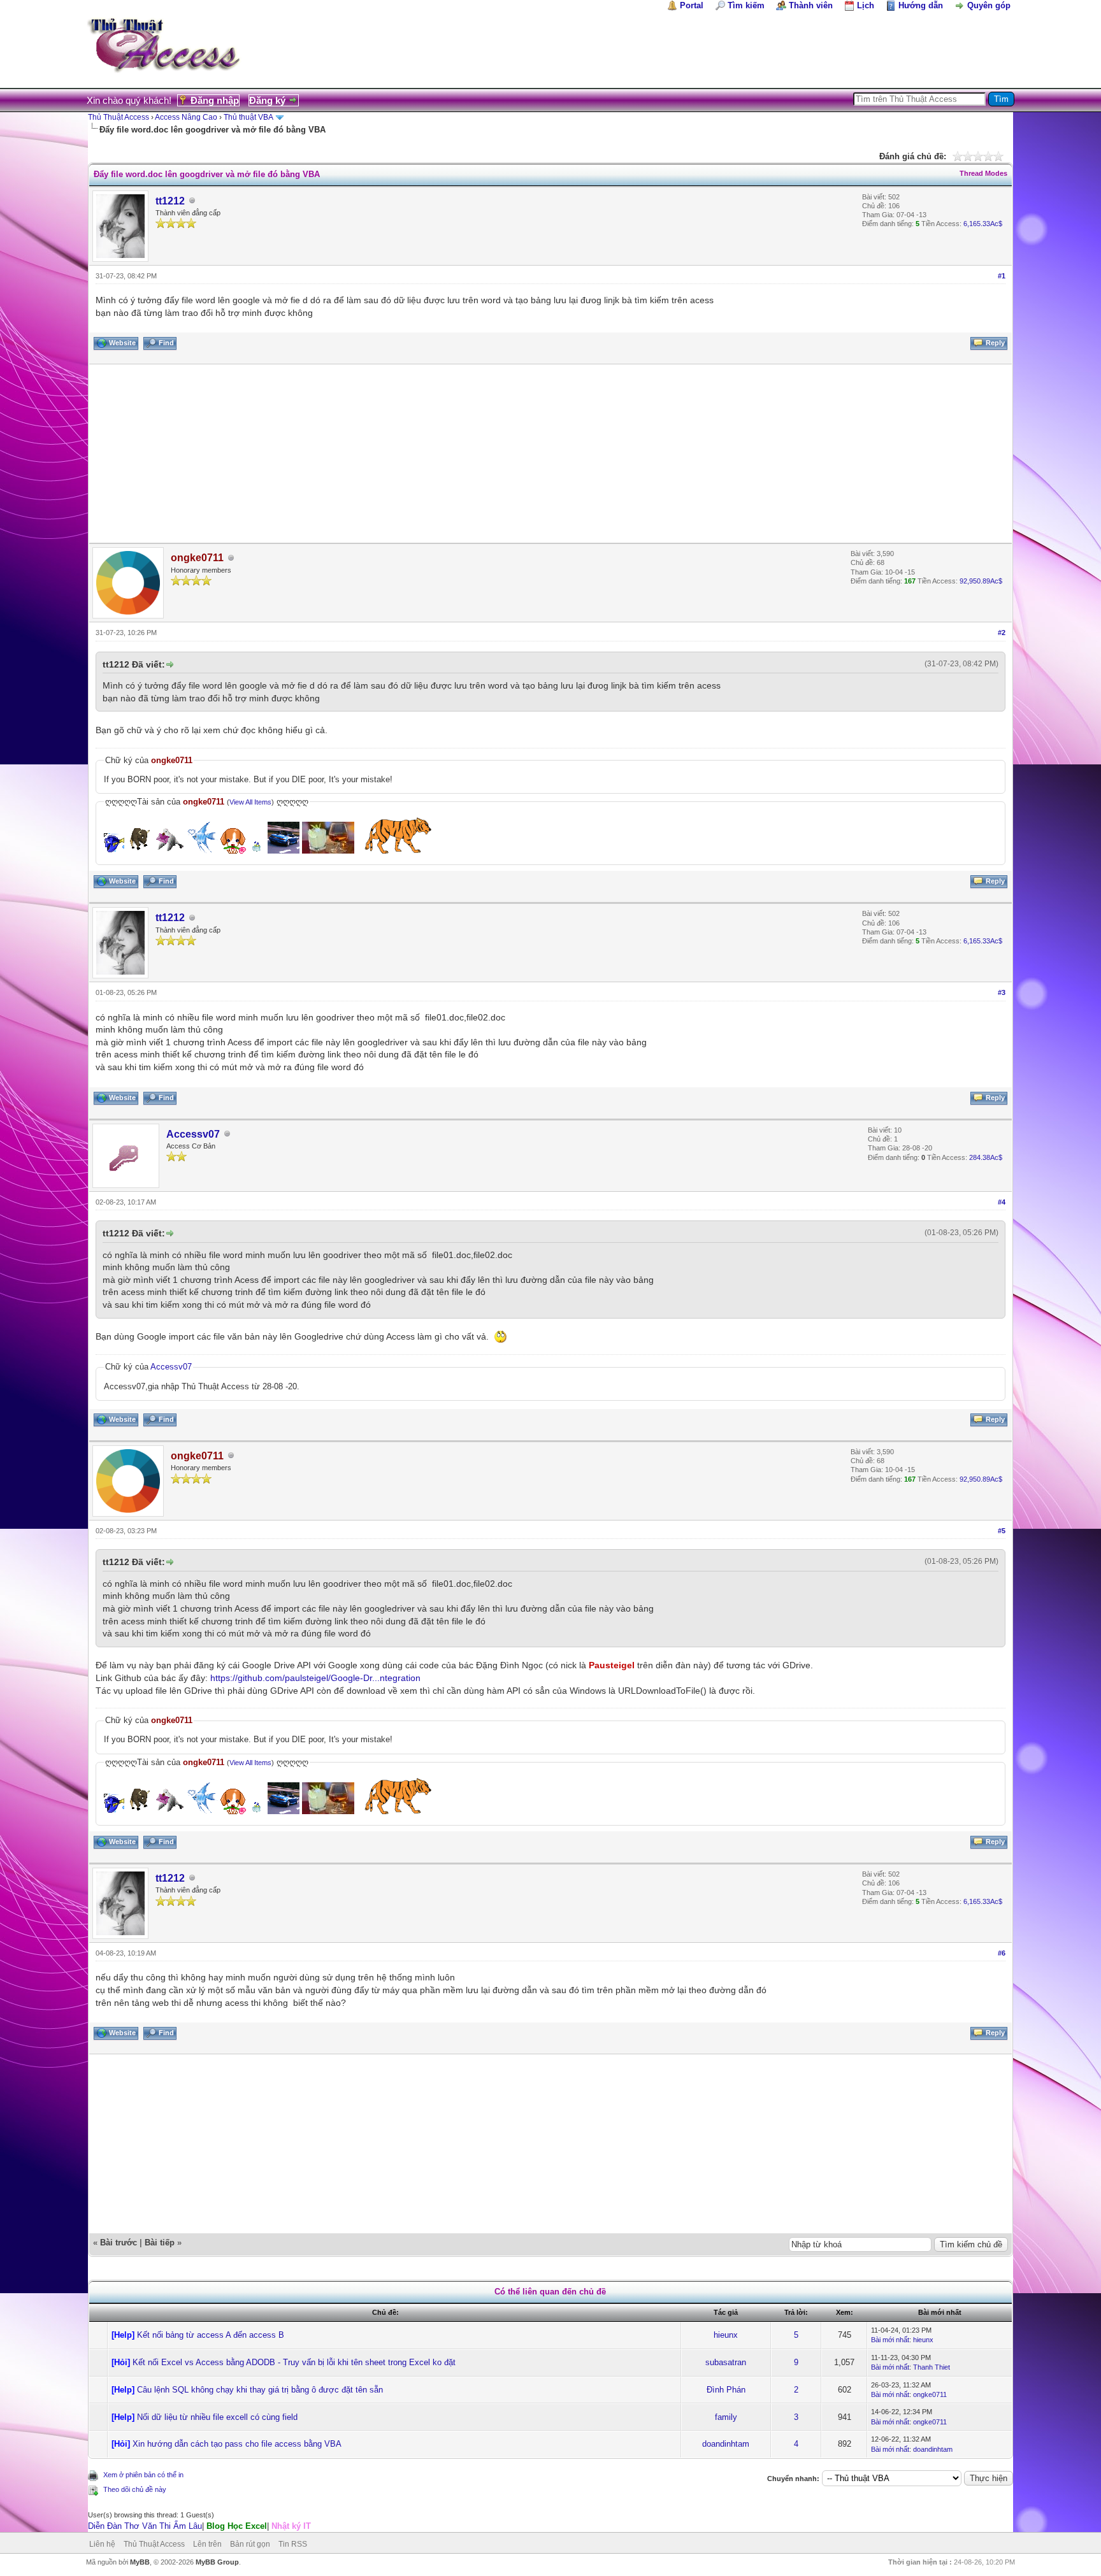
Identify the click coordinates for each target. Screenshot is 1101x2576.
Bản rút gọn (250, 2544)
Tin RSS (293, 2544)
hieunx (726, 2335)
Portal (692, 5)
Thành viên (811, 5)
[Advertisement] (471, 454)
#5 (1002, 1531)
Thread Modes (983, 173)
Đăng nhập (215, 100)
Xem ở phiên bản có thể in (143, 2475)
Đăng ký (267, 100)
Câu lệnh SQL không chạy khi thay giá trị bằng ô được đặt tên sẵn (260, 2390)
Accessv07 (193, 1134)
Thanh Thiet (932, 2367)
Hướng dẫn (921, 5)
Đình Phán (726, 2390)
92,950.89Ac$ (981, 581)
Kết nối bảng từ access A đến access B (211, 2335)
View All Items (250, 802)
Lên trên (207, 2544)
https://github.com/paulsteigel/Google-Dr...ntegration (315, 1678)
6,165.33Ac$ (983, 224)
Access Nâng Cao (186, 117)
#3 (1002, 992)
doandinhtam (726, 2444)
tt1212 (170, 201)
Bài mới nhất (890, 2340)
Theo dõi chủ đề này (135, 2489)
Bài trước (119, 2243)
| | (199, 2526)
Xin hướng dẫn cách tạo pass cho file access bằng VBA (237, 2444)
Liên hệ (102, 2544)
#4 (1002, 1202)
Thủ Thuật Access (119, 117)
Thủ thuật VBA (248, 117)
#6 (1002, 1953)
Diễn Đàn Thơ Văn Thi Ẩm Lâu (145, 2526)
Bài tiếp (160, 2243)
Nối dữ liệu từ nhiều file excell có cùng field (217, 2417)
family (726, 2417)
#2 (1002, 633)
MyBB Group (217, 2562)
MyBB (140, 2562)
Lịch (866, 5)
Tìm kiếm (746, 5)
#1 (1002, 276)
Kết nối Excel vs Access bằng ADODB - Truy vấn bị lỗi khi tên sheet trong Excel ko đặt (294, 2362)
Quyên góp (989, 5)
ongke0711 (930, 2394)
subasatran (726, 2362)
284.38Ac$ (986, 1157)
